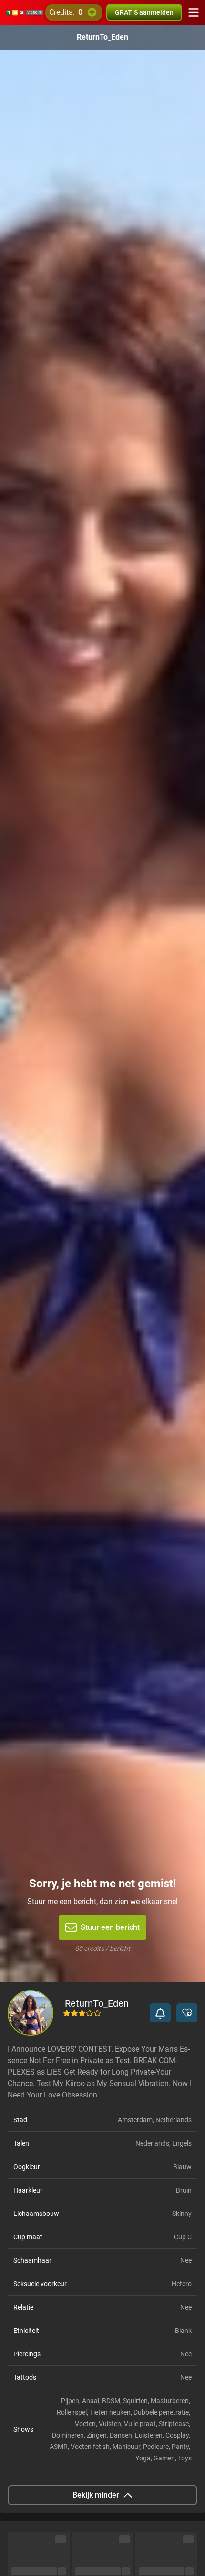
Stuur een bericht (110, 1927)
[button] (160, 2013)
